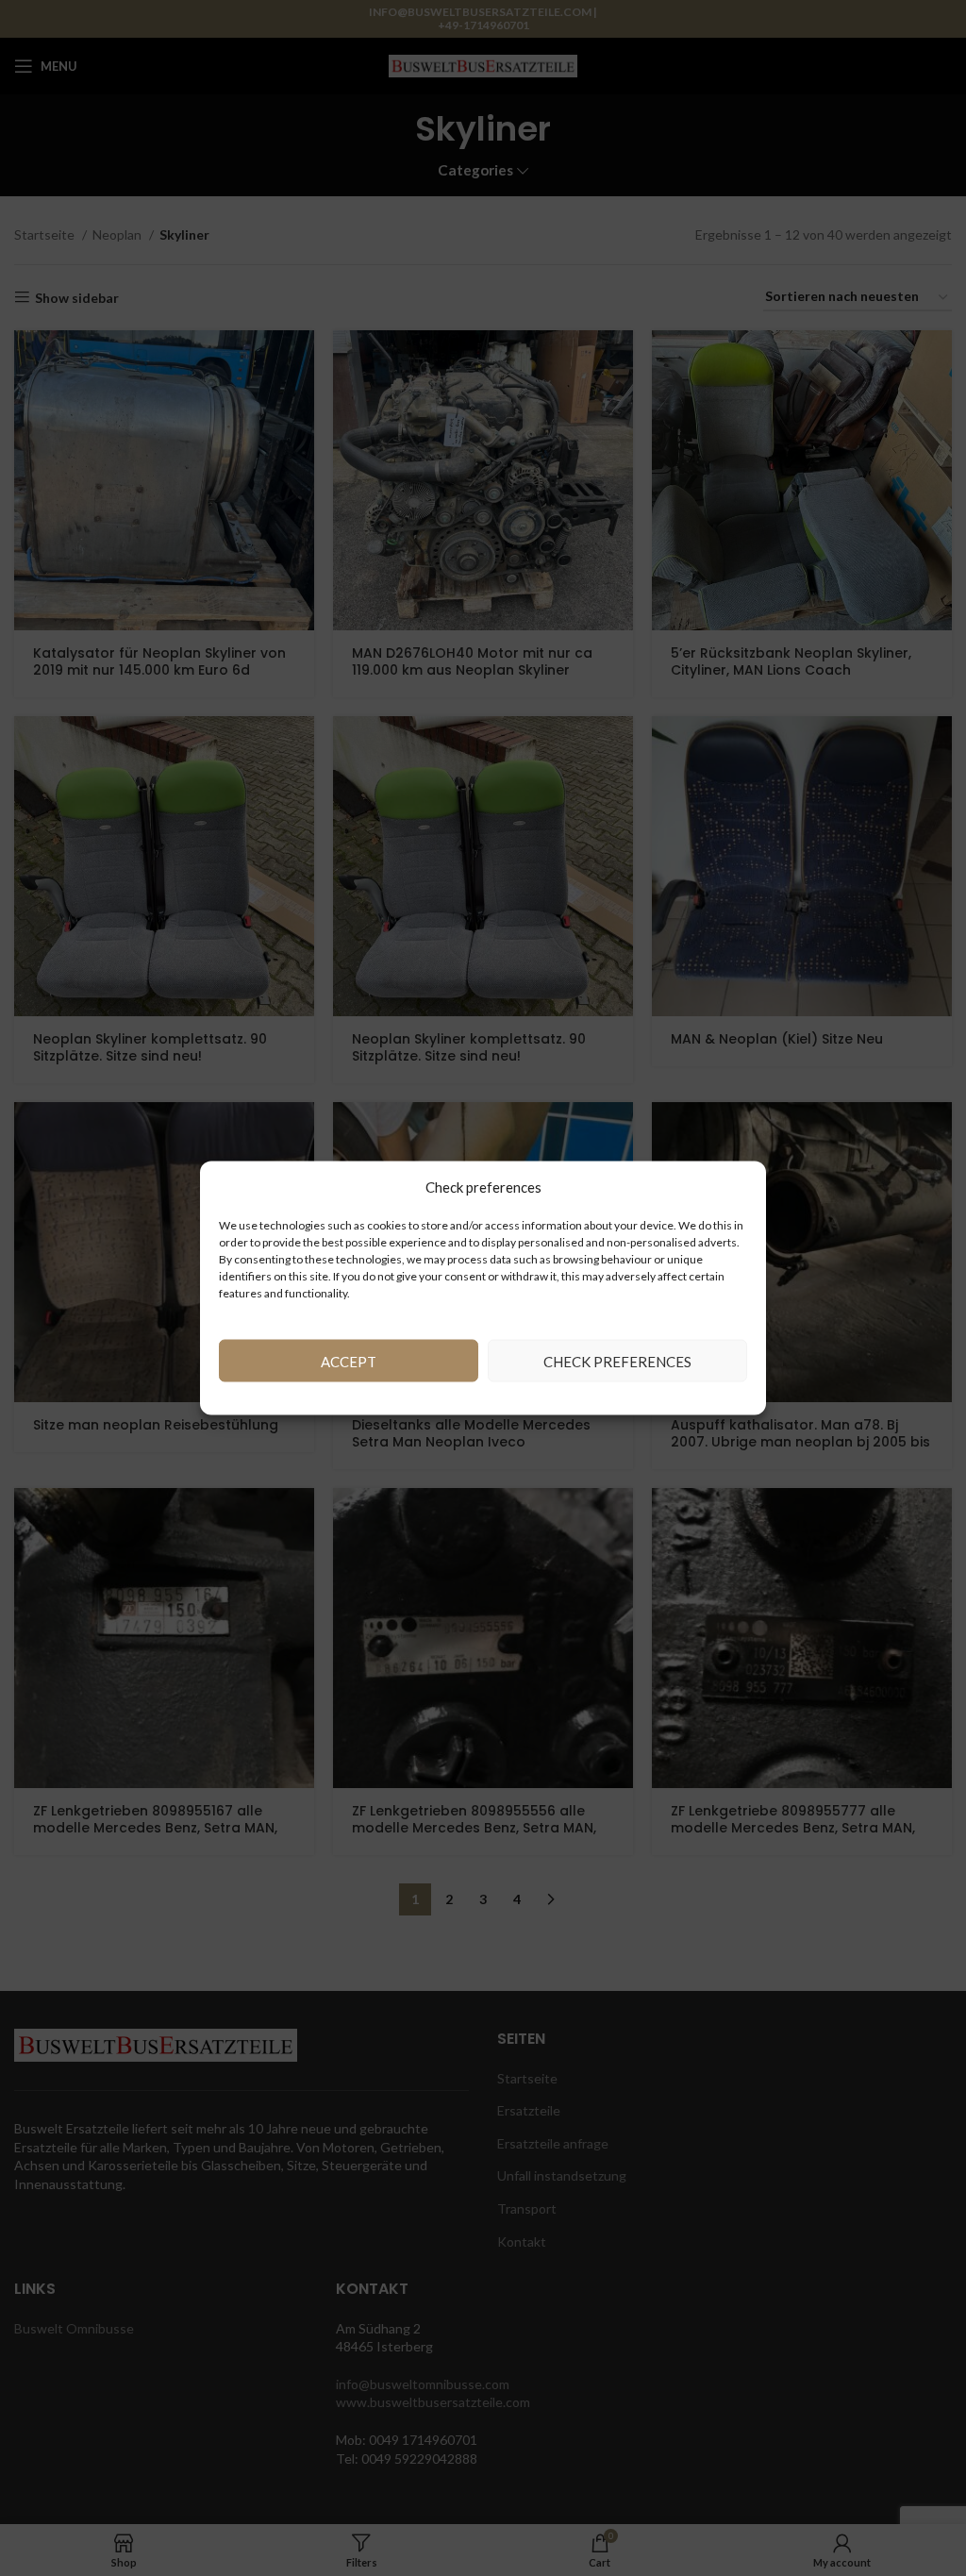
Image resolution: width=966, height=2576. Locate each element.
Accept (349, 1361)
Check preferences (617, 1361)
